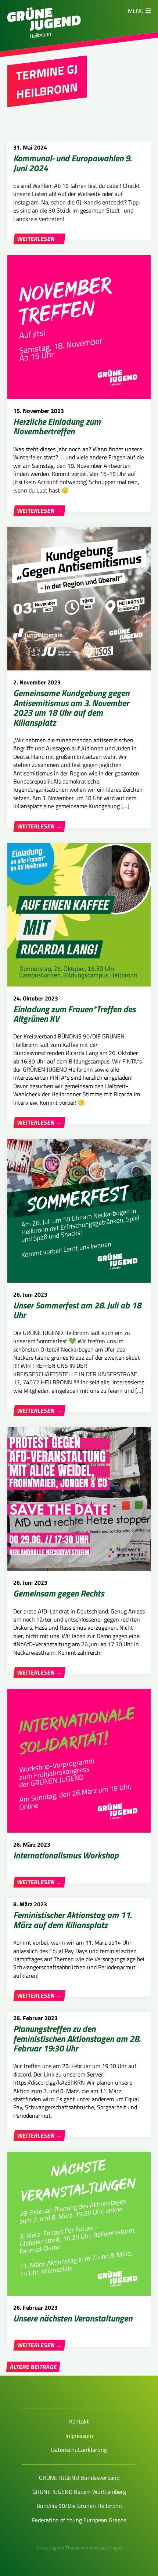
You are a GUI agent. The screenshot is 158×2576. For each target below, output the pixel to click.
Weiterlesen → (39, 239)
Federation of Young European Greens (79, 2520)
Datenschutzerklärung (79, 2450)
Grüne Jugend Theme (58, 2548)
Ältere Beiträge (33, 2367)
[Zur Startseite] (44, 29)
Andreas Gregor (106, 2548)
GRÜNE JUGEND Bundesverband (79, 2478)
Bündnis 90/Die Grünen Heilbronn (79, 2506)
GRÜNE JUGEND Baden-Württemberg (79, 2492)
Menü (136, 11)
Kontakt (79, 2421)
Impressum (79, 2436)
